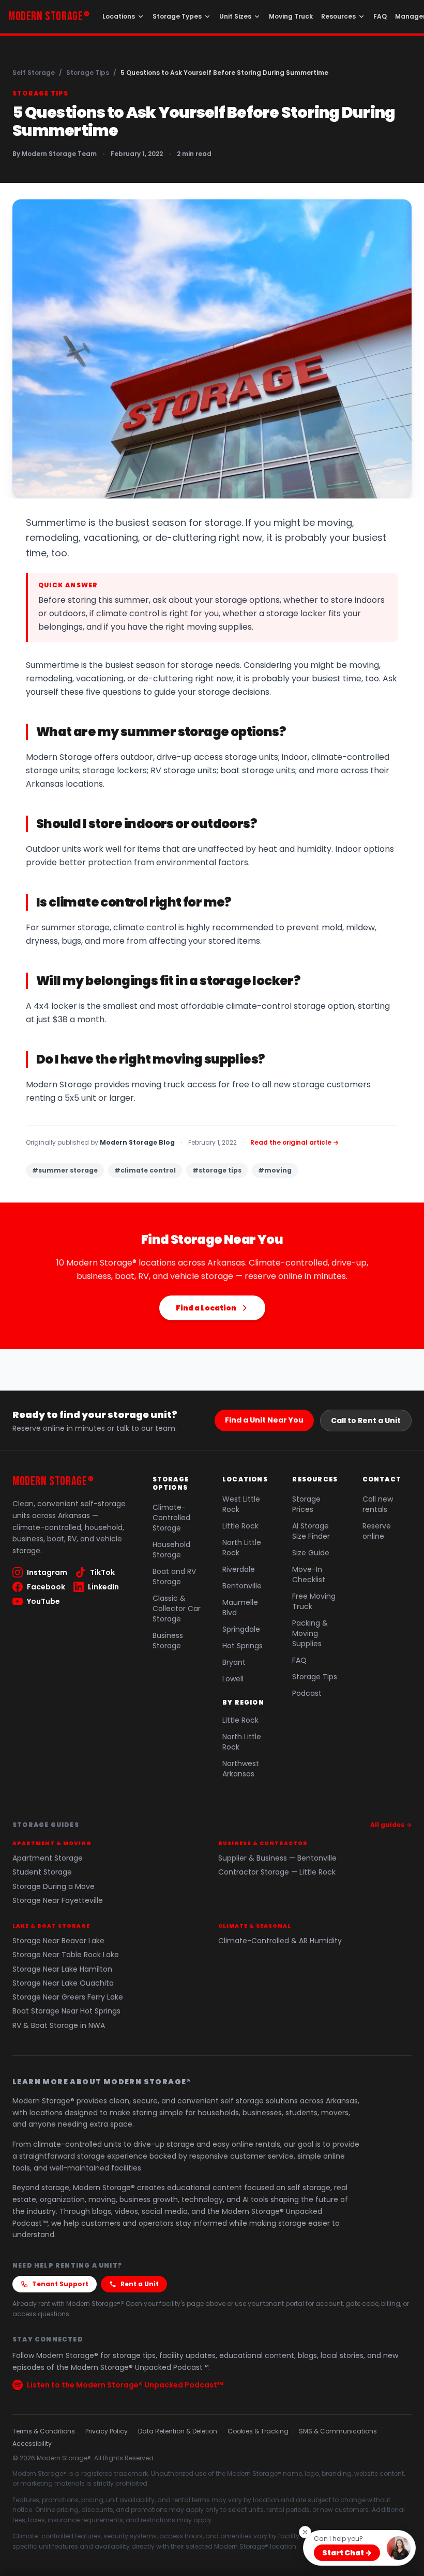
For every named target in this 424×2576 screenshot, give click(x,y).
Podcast (307, 1693)
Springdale (241, 1629)
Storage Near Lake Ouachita (63, 1983)
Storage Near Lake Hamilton (62, 1969)
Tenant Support (60, 2284)
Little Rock (240, 1526)
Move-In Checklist (309, 1574)
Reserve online (377, 1531)
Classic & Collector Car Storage (177, 1609)
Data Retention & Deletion (178, 2431)
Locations (119, 16)
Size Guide (311, 1553)
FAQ (380, 16)
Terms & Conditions (44, 2431)
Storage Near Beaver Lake (58, 1941)
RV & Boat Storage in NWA (59, 2026)
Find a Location (206, 1308)
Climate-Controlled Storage (171, 1518)
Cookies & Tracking (258, 2431)
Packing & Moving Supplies (310, 1633)
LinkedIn (103, 1587)
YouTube (43, 1601)
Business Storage (168, 1641)
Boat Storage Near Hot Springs (66, 2011)
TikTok (102, 1572)
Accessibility (32, 2444)
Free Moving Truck (314, 1601)
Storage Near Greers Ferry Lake (68, 1997)
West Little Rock (241, 1504)
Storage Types (177, 16)
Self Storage (34, 73)
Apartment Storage (48, 1858)
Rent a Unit (140, 2284)
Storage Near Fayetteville (58, 1901)
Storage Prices (306, 1504)
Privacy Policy (107, 2431)
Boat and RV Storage (174, 1576)
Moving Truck (291, 16)
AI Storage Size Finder (311, 1531)
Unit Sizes (235, 16)
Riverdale (239, 1569)
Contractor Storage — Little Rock (277, 1872)
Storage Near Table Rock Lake (66, 1955)
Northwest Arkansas (241, 1769)
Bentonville (242, 1586)
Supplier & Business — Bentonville (277, 1858)
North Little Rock (242, 1548)
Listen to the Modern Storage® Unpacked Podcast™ (125, 2385)
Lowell (233, 1679)
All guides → (391, 1825)
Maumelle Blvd (240, 1607)
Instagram (47, 1572)
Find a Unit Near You (264, 1420)
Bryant (234, 1662)
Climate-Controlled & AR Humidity (280, 1941)
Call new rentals (378, 1504)
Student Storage (42, 1872)
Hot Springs (243, 1646)
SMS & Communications (338, 2431)
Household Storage (171, 1550)
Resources (338, 16)
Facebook (46, 1587)
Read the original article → (294, 1143)
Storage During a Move (54, 1887)
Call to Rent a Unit (366, 1420)
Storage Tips (88, 73)
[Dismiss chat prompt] (305, 2532)
